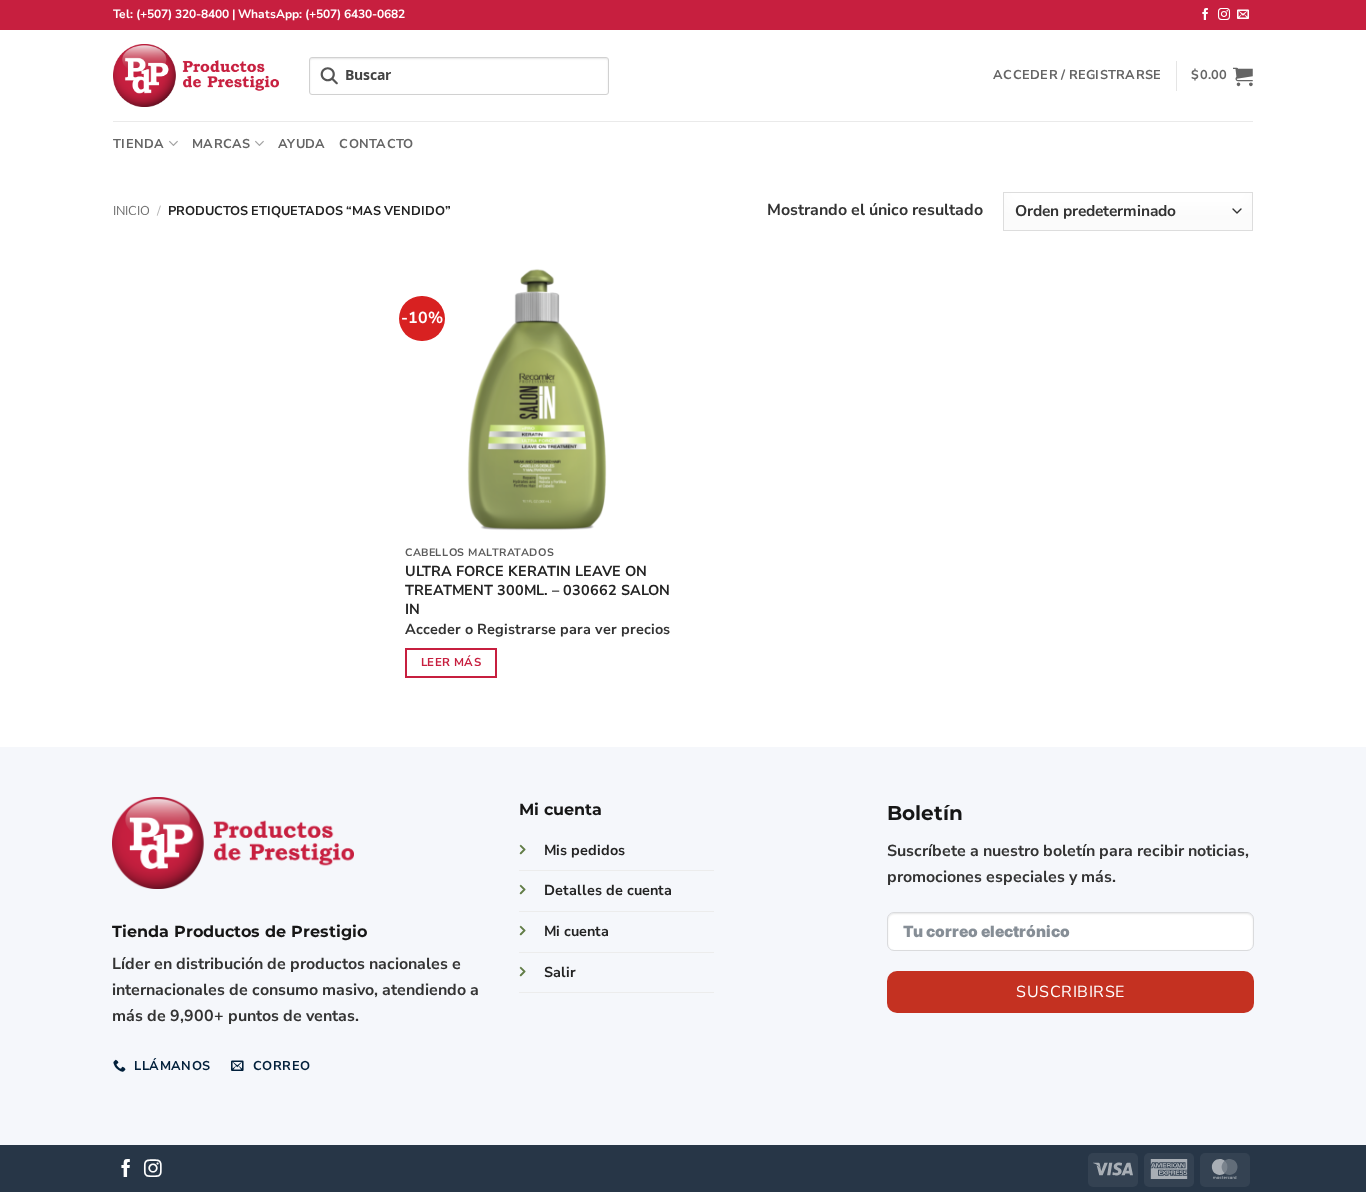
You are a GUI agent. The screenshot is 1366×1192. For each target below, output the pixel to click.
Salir (560, 972)
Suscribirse (1070, 992)
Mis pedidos (584, 850)
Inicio (131, 211)
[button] (1077, 75)
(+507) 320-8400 (182, 14)
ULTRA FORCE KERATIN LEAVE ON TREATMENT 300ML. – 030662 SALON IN (537, 590)
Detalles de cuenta (608, 890)
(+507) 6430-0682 (355, 14)
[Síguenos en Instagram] (1224, 15)
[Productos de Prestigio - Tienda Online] (196, 75)
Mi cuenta (576, 931)
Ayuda (301, 144)
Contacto (376, 144)
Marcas (221, 144)
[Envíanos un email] (1243, 15)
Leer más (451, 662)
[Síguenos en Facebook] (1205, 15)
